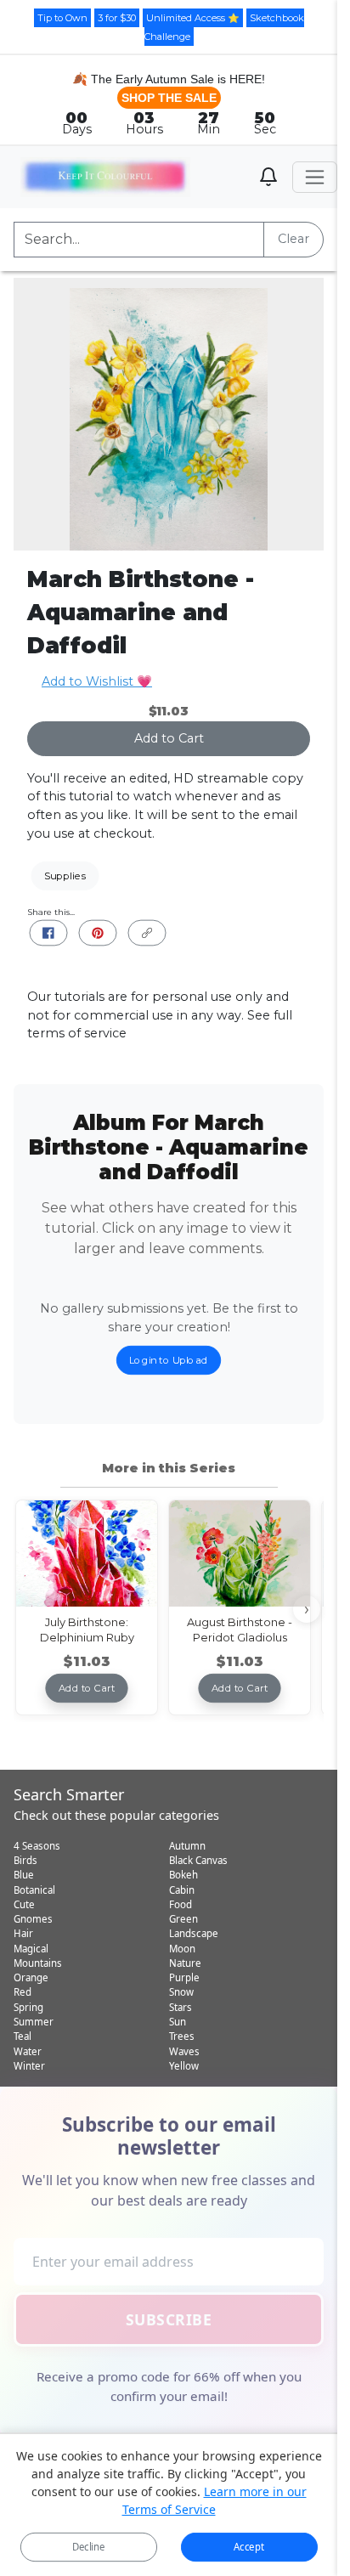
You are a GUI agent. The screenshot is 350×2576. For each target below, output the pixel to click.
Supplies (65, 876)
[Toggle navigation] (315, 177)
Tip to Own (62, 18)
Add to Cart (169, 738)
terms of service (77, 1033)
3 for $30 (117, 18)
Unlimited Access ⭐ (193, 18)
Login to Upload (169, 1360)
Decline (89, 2547)
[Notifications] (268, 177)
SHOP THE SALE (169, 98)
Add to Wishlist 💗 (97, 681)
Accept (249, 2547)
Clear (294, 239)
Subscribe (169, 2319)
